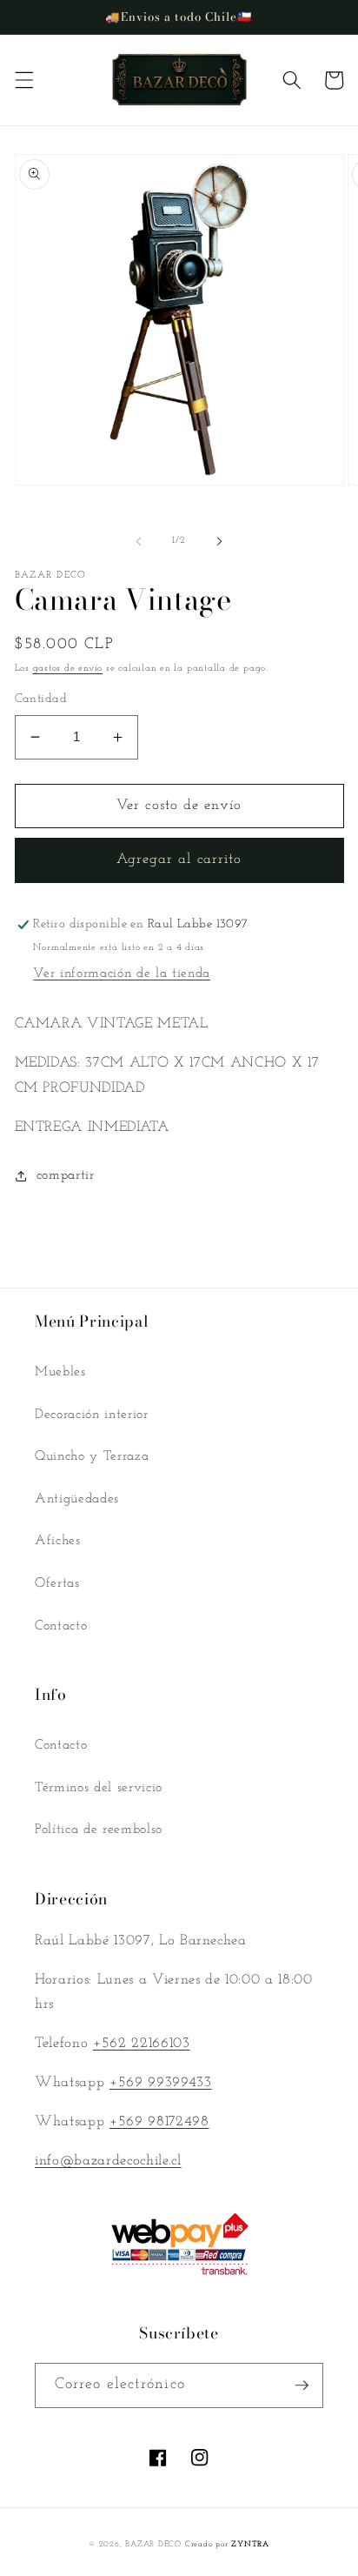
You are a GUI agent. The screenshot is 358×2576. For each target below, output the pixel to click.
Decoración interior (92, 1415)
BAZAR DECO (153, 2544)
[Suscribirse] (302, 2385)
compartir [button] (66, 1175)
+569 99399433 (161, 2083)
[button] (23, 80)
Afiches (58, 1541)
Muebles (60, 1372)
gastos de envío (68, 669)
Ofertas (57, 1583)
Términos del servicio (99, 1788)
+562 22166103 (142, 2044)
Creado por (227, 2544)
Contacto (61, 1626)
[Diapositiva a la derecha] (219, 541)
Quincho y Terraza (92, 1456)
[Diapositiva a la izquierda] (139, 541)
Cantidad (41, 699)
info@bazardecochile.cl (108, 2161)
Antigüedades (77, 1499)
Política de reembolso (99, 1830)
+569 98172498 (159, 2122)
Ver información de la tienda (121, 974)
